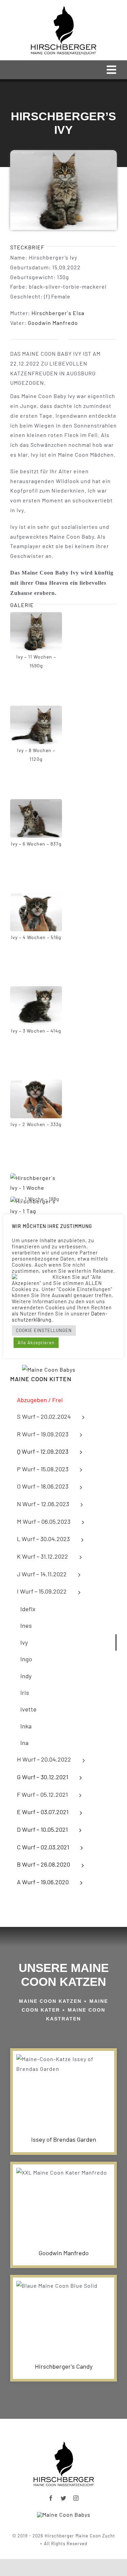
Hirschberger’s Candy (64, 2366)
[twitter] (63, 2498)
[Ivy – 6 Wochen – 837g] (36, 804)
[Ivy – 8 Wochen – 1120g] (36, 710)
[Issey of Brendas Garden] (63, 2090)
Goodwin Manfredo (53, 323)
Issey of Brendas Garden (64, 2139)
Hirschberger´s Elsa (58, 313)
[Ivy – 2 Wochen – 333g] (36, 1084)
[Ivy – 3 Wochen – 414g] (36, 991)
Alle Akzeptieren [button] (36, 1343)
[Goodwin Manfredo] (63, 2203)
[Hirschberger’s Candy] (63, 2316)
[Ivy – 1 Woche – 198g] (36, 1178)
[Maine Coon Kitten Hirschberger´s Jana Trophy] (64, 2515)
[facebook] (51, 2498)
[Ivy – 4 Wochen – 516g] (36, 897)
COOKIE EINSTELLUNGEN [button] (44, 1330)
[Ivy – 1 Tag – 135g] (36, 1201)
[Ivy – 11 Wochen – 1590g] (36, 617)
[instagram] (76, 2498)
